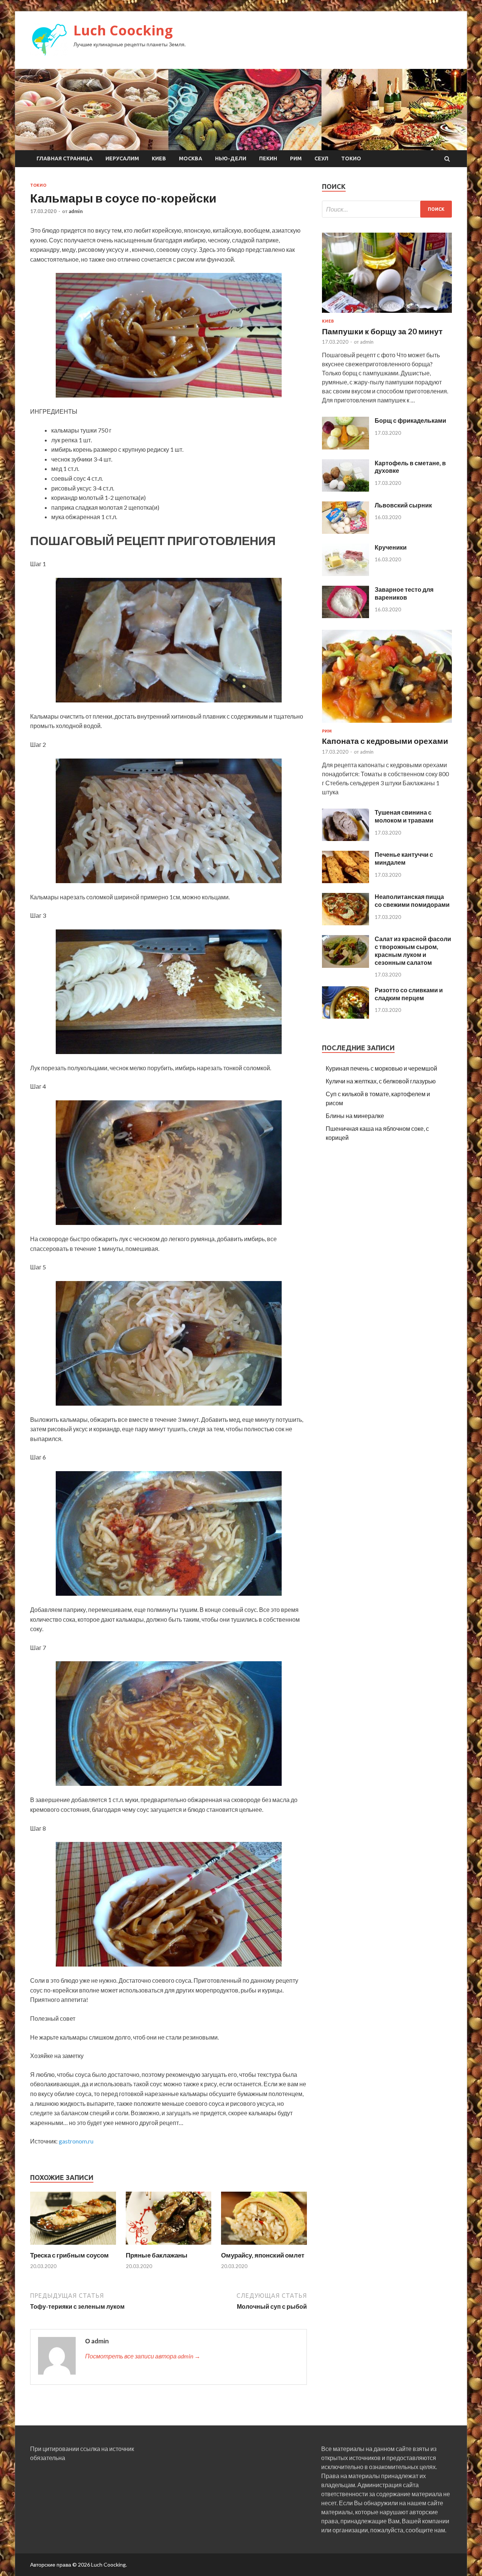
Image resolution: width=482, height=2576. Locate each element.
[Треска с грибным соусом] (73, 2246)
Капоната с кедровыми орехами (385, 741)
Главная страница (65, 158)
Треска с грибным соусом (69, 2255)
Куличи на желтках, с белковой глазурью (381, 1081)
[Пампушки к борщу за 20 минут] (387, 314)
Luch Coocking (123, 30)
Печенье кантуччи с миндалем (404, 858)
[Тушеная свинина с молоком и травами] (345, 839)
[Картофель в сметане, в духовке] (345, 489)
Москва (191, 158)
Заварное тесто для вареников (404, 593)
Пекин (268, 158)
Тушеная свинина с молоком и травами (404, 816)
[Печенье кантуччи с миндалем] (345, 881)
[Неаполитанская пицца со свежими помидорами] (345, 923)
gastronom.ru (76, 2141)
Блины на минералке (355, 1116)
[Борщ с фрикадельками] (345, 447)
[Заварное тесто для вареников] (345, 616)
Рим (296, 158)
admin (76, 211)
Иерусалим (122, 158)
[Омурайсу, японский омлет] (264, 2246)
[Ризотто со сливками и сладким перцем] (345, 1016)
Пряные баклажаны (157, 2255)
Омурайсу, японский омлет (263, 2255)
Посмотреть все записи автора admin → (143, 2356)
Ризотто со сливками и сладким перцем (409, 994)
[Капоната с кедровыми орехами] (387, 724)
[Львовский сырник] (345, 531)
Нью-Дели (231, 158)
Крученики (391, 547)
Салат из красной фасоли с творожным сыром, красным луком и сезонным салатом (413, 950)
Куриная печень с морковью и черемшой (381, 1068)
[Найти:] (387, 209)
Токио (351, 158)
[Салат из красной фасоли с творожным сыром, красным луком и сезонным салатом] (345, 965)
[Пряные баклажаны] (169, 2246)
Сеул (321, 158)
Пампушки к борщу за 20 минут (382, 331)
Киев (159, 158)
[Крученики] (345, 574)
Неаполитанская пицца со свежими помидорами (412, 900)
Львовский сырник (403, 505)
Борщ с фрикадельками (410, 420)
